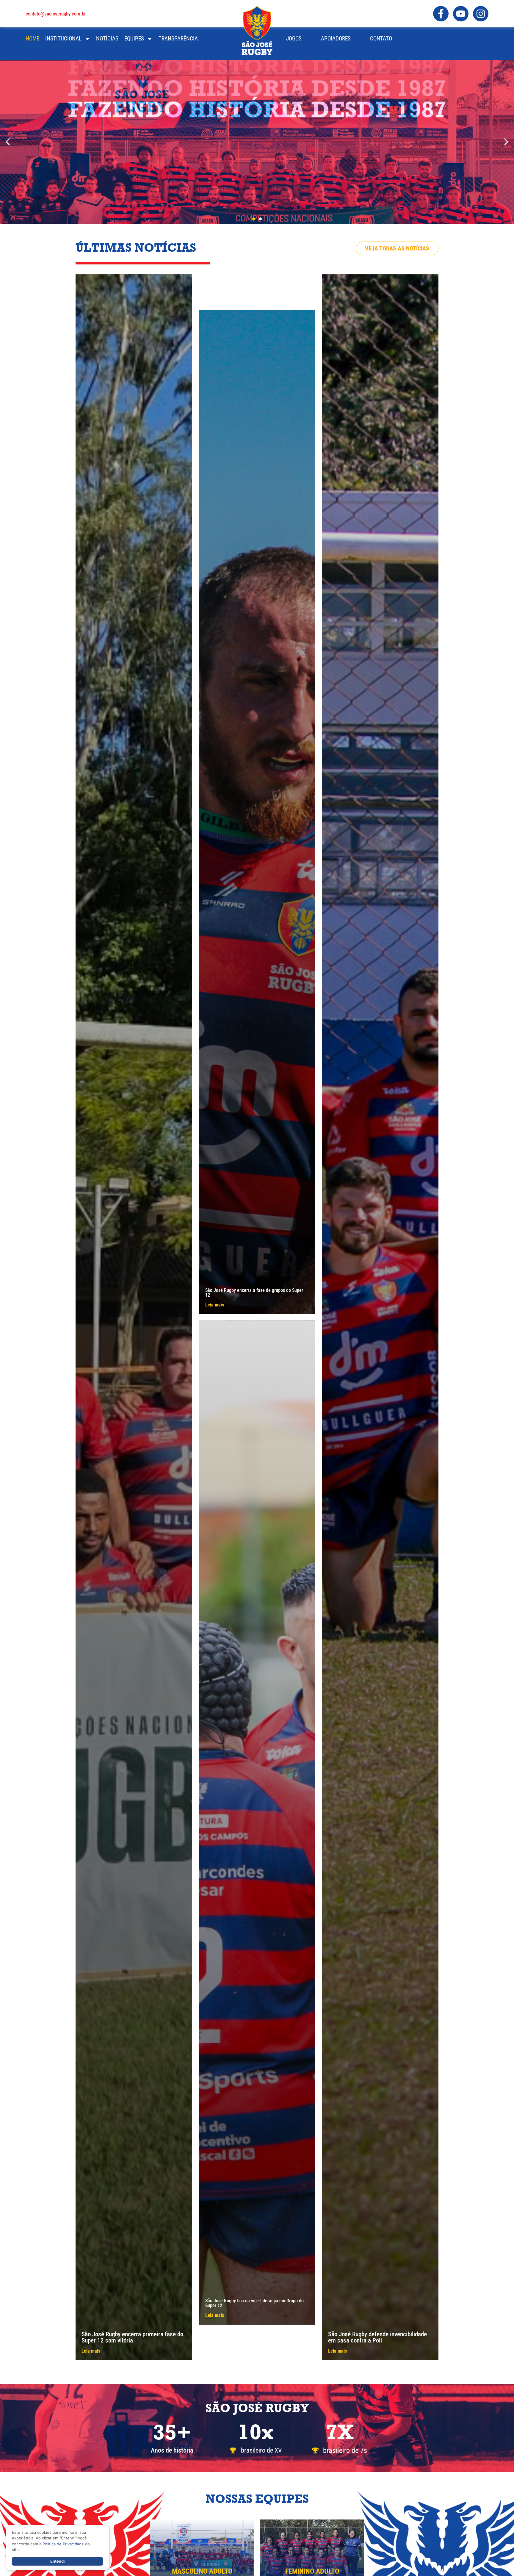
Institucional (63, 39)
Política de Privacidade (63, 2544)
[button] (8, 142)
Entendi (57, 2561)
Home (32, 39)
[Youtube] (461, 14)
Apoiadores (336, 39)
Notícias (107, 39)
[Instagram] (481, 14)
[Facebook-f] (441, 14)
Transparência (178, 39)
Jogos (294, 39)
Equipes (134, 39)
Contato (381, 39)
